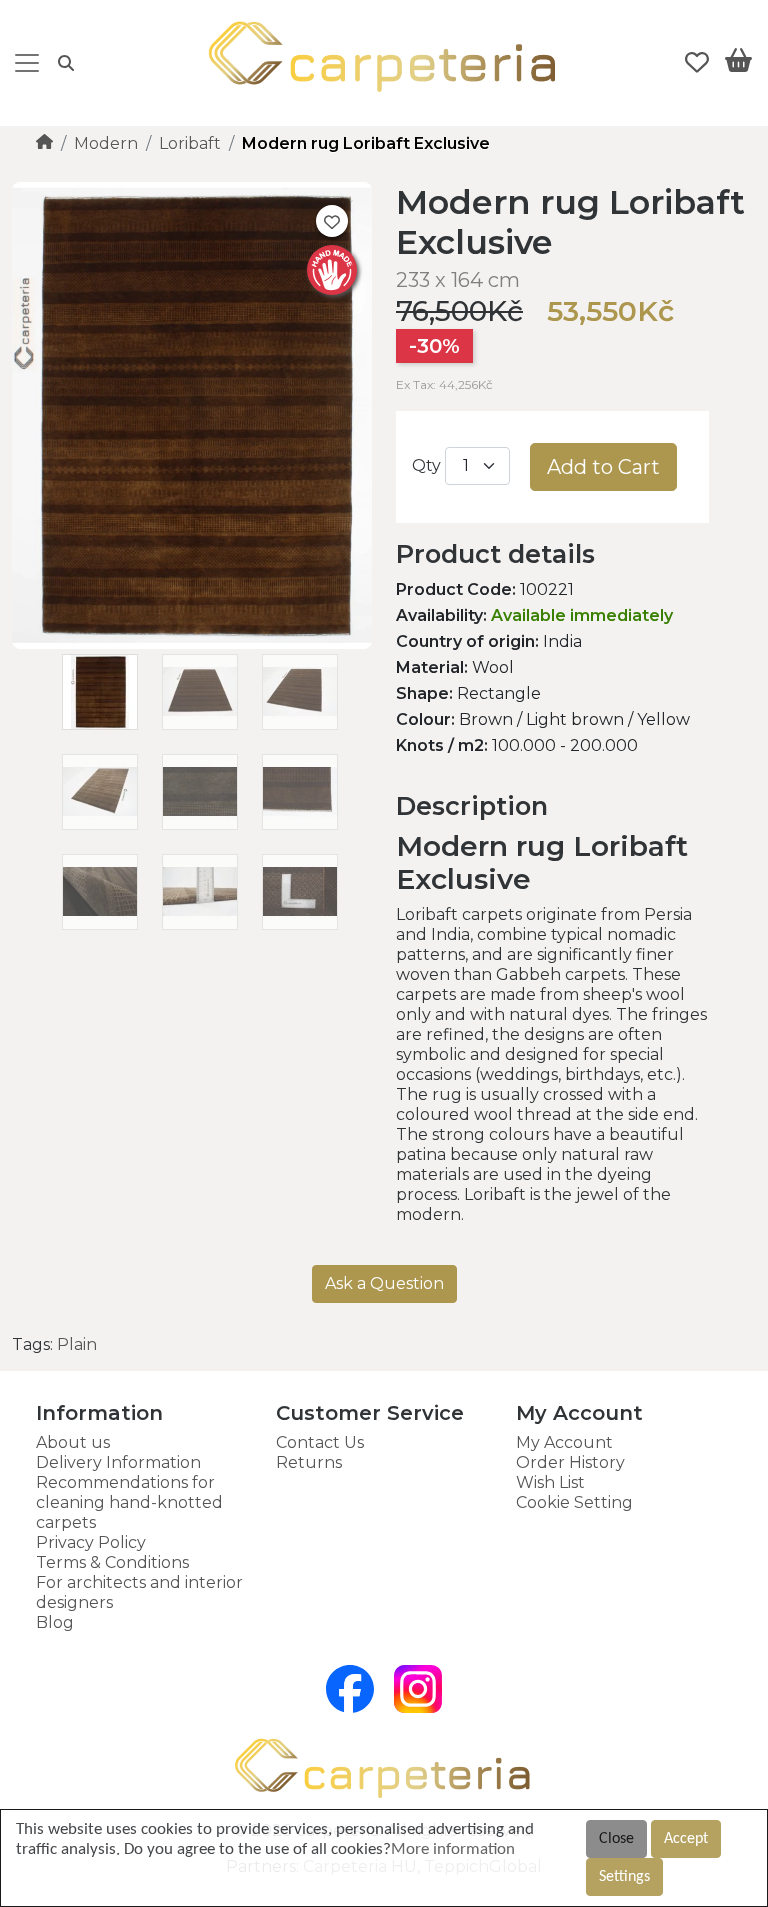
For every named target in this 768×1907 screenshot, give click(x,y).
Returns (309, 1462)
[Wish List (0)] (697, 63)
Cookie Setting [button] (574, 1502)
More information (453, 1849)
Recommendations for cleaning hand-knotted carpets (129, 1502)
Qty (426, 465)
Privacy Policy (91, 1542)
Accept (686, 1839)
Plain (77, 1344)
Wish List (550, 1482)
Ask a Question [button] (384, 1283)
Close (616, 1839)
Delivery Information (118, 1462)
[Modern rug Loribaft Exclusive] (192, 643)
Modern (106, 143)
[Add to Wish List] (332, 221)
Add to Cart (603, 467)
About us (73, 1442)
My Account (564, 1442)
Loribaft (190, 143)
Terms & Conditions (112, 1562)
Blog (55, 1622)
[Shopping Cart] (738, 64)
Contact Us (320, 1442)
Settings (624, 1877)
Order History (570, 1462)
